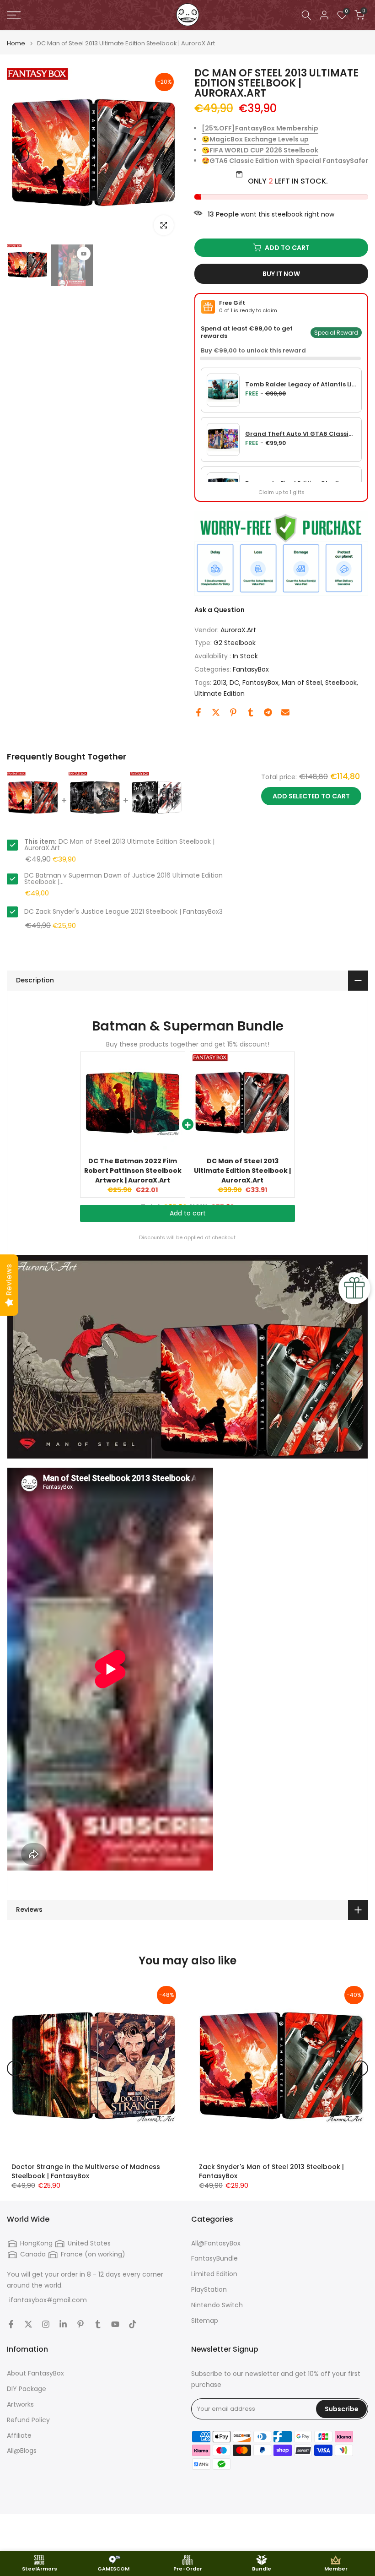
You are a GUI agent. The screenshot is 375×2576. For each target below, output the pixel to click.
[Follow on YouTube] (115, 2324)
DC (234, 683)
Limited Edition (214, 2274)
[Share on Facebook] (198, 712)
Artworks (20, 2405)
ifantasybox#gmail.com (48, 2300)
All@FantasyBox (216, 2243)
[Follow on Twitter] (28, 2324)
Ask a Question (220, 610)
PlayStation (209, 2290)
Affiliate (19, 2436)
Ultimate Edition (220, 694)
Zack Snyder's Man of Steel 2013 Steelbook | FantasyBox (271, 2171)
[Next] (166, 155)
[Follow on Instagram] (46, 2324)
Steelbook (341, 683)
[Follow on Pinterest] (80, 2324)
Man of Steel (302, 683)
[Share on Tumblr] (251, 712)
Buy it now (281, 274)
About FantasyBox (35, 2373)
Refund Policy (28, 2420)
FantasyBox (251, 669)
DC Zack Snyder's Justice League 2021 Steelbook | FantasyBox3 (123, 911)
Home (16, 43)
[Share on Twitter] (216, 712)
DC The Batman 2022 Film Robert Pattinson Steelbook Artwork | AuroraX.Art (133, 1171)
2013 (220, 683)
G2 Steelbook (235, 643)
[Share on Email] (285, 712)
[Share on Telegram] (268, 712)
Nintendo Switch (217, 2305)
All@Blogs (22, 2451)
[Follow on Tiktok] (133, 2324)
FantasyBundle (214, 2259)
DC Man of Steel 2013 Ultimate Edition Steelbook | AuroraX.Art (242, 1171)
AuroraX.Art (238, 630)
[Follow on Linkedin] (63, 2324)
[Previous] (21, 155)
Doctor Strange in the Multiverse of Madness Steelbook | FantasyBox (86, 2171)
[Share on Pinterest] (233, 712)
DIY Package (27, 2389)
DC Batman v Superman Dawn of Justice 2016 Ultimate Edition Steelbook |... (123, 879)
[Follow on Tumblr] (98, 2324)
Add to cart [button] (188, 1222)
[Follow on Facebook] (11, 2324)
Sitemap (205, 2321)
